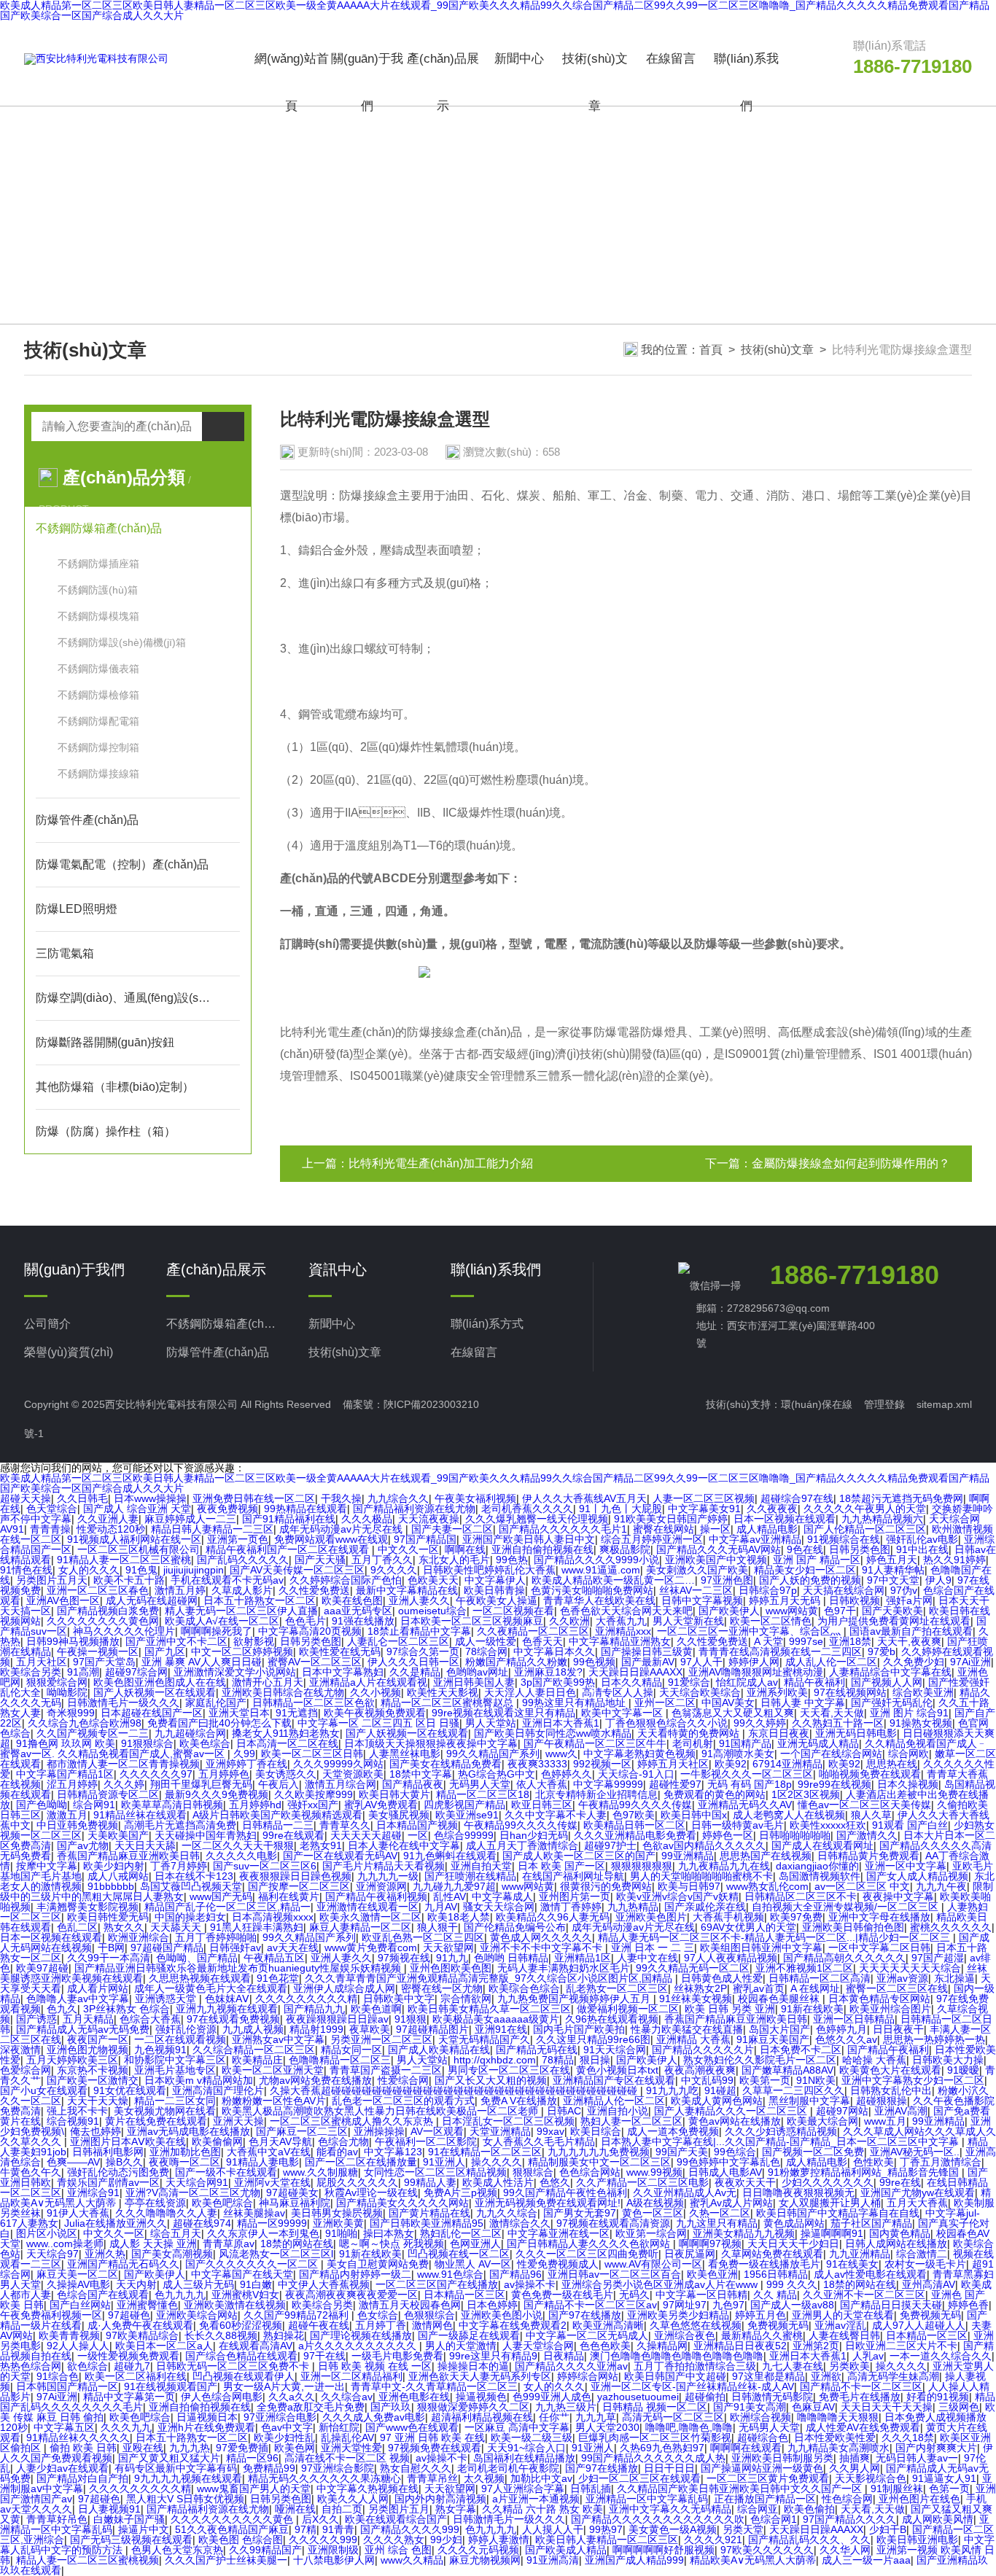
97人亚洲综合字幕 (523, 2489)
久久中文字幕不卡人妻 (556, 1815)
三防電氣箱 (65, 953)
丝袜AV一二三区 (696, 1590)
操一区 (715, 1529)
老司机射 (693, 1743)
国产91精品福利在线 (289, 1519)
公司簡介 (47, 1324)
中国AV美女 (728, 1703)
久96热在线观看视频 (612, 2019)
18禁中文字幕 (421, 1774)
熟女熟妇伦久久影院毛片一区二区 (760, 2060)
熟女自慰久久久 (416, 2468)
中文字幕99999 (608, 1784)
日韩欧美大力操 (948, 2060)
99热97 (606, 2529)
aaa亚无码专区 (358, 1611)
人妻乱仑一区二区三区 (398, 1641)
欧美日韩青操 (494, 1590)
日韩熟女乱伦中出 (891, 2090)
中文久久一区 (408, 1549)
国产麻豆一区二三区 (302, 2131)
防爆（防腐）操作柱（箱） (106, 1131)
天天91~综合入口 (526, 2448)
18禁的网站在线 (297, 2244)
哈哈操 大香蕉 (874, 2060)
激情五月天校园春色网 (410, 2305)
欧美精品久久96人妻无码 (553, 1917)
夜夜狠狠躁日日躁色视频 (295, 1876)
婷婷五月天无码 (786, 1600)
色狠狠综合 (429, 2315)
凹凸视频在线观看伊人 (244, 2376)
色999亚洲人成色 (552, 2397)
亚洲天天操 (238, 2121)
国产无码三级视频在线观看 (131, 2540)
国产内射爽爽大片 (936, 2448)
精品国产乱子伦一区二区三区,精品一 (227, 1907)
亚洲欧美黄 (338, 2223)
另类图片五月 (399, 2509)
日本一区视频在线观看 (785, 1519)
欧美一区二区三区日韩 (312, 1754)
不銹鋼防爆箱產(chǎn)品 (99, 528)
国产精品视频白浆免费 (108, 1611)
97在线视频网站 (850, 1692)
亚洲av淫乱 (840, 2325)
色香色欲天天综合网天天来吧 (626, 1611)
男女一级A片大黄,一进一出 (284, 2386)
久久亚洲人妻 (108, 1519)
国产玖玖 (391, 2407)
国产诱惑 (36, 2019)
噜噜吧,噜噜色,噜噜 (689, 2427)
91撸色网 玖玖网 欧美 (66, 1743)
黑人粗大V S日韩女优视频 (185, 2499)
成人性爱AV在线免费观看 (863, 2427)
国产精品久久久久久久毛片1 (563, 1529)
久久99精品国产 (265, 2550)
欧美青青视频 (69, 2335)
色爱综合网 (26, 2070)
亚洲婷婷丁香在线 (246, 1764)
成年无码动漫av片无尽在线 (342, 1529)
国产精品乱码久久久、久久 (809, 2540)
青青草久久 (345, 1825)
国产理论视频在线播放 (361, 2335)
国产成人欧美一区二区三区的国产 (579, 1856)
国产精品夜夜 (413, 1784)
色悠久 (555, 2182)
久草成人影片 (242, 1590)
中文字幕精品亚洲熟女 (620, 1641)
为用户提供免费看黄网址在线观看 (894, 1621)
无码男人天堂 (480, 1784)
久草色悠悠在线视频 (696, 2325)
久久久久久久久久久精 (306, 1999)
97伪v (904, 1590)
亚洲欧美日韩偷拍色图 (853, 1927)
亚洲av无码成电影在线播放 (188, 2131)
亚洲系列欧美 (777, 1692)
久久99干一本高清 (109, 1958)
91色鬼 (141, 1570)
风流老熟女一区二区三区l (276, 2254)
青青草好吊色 (57, 2519)
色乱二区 (77, 1927)
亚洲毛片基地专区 (175, 2070)
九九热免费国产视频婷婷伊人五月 (575, 1999)
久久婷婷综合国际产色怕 (346, 1580)
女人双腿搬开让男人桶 (830, 2203)
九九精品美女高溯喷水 (839, 2448)
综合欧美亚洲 (923, 1692)
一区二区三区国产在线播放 (437, 2284)
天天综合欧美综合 (700, 1692)
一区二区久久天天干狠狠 (238, 1845)
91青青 (338, 2529)
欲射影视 (254, 1641)
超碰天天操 (26, 1498)
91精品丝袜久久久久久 (78, 2437)
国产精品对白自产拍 (82, 2478)
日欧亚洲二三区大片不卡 (901, 2346)
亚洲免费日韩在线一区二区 (254, 1498)
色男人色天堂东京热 (177, 2550)
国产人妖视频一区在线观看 (155, 1692)
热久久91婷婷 (954, 1560)
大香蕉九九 (621, 1621)
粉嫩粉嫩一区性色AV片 (274, 2101)
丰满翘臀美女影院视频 (87, 1907)
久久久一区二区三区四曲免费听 (587, 2254)
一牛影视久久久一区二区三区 (747, 1774)
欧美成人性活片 (498, 2182)
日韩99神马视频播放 (73, 1641)
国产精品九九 (314, 2009)
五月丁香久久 (382, 1560)
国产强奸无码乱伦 (892, 1703)
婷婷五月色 (760, 2315)
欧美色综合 (205, 1743)
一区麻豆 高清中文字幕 (517, 2427)
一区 (418, 1835)
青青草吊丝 (432, 2478)
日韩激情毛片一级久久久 (123, 1703)
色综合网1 (774, 2519)
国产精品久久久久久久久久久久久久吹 (658, 2519)
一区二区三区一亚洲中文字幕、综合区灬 (750, 1631)
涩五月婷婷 (72, 1784)
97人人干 (701, 1662)
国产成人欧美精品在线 (439, 2050)
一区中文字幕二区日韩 (879, 1947)
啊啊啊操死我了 (217, 1631)
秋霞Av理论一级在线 (371, 2192)
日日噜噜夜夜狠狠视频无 (798, 2192)
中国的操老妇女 (190, 1917)
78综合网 (486, 1651)
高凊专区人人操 (618, 1692)
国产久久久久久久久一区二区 (253, 2264)
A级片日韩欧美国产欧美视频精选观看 (277, 1815)
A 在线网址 (815, 1988)
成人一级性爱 (486, 1641)
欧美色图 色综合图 (241, 2540)
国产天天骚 (320, 1560)
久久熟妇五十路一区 (838, 1723)
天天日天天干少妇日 (793, 2244)
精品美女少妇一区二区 (805, 1570)
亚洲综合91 (93, 2192)
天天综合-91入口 (636, 1774)
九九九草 (596, 2417)
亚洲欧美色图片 (651, 1917)
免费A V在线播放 (519, 2101)
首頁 (711, 350)
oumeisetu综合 (432, 1611)
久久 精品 (775, 2295)
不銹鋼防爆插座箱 (98, 564)
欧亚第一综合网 (651, 2233)
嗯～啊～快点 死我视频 (392, 2244)
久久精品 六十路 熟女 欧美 (542, 2509)
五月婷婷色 (224, 1774)
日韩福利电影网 (108, 2152)
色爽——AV (73, 2162)
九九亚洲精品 (860, 2254)
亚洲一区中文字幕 (906, 1866)
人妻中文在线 (647, 1958)
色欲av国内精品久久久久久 (704, 1845)
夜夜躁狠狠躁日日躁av (337, 2019)
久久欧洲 (569, 1621)
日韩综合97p (768, 1590)
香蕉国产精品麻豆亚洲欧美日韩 (128, 1856)
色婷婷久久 (567, 1774)
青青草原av (229, 2244)
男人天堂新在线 (688, 1621)
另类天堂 (743, 2529)
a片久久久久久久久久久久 (359, 2346)
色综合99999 (464, 1835)
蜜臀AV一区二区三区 (315, 1662)
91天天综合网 (615, 2050)
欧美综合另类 (31, 1672)
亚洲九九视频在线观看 (227, 2009)
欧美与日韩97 (689, 1886)
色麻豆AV (813, 2407)
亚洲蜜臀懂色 (147, 2305)
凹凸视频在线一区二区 (459, 2254)
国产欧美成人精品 (566, 2550)
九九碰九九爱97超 (454, 1886)
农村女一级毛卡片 (925, 2264)
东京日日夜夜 (779, 1733)
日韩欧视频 (855, 1600)
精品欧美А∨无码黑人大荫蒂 (753, 2560)
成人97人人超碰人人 (919, 2325)
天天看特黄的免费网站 (690, 1733)
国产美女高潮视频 (172, 2254)
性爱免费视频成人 (558, 2264)
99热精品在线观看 (306, 1509)
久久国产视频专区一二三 (93, 1733)
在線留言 (671, 59)
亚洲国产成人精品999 (634, 2560)
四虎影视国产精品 (464, 1805)
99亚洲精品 (688, 1856)
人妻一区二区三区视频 (704, 1498)
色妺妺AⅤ (227, 1999)
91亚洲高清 (553, 2560)
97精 (306, 2529)
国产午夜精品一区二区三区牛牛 (595, 1743)
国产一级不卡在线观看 (226, 2172)
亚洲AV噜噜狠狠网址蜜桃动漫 (756, 1672)
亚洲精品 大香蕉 (693, 2039)
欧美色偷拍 (809, 2509)
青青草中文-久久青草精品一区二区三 (434, 2386)
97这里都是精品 (769, 2376)
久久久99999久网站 (338, 1764)
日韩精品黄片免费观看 (868, 1856)
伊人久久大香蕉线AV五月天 (584, 1498)
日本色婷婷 (492, 2305)
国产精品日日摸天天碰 (891, 2305)
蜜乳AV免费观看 (381, 1805)
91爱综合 (689, 1682)
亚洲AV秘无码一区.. (915, 2152)
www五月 (885, 2121)
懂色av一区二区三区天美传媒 (864, 1805)
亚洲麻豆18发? (548, 1672)
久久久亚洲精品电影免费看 (635, 1835)
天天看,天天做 (832, 1713)
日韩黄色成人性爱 (722, 1978)
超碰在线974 (202, 2223)
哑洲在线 (295, 2509)
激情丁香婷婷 (571, 1907)
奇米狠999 (71, 1713)
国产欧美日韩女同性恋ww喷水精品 (553, 1733)
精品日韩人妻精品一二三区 (212, 1529)
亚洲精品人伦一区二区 (614, 2101)
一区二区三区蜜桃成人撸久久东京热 (353, 2121)
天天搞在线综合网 (844, 1590)
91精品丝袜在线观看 (140, 1815)
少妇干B (888, 2529)
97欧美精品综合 (142, 2335)
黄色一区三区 (653, 2213)
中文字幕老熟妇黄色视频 (639, 1754)
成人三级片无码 (198, 2284)
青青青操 (50, 1529)
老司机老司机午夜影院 (508, 2468)
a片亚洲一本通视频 (536, 2499)
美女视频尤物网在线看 (165, 2111)
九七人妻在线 (793, 2366)
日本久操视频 (908, 1784)
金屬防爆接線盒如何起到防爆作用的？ (851, 1163)
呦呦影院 (67, 1692)
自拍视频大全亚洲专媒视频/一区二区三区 (847, 1907)
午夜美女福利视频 (475, 1498)
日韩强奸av (235, 1947)
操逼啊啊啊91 (832, 2233)
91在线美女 (852, 2264)
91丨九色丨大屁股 (620, 1509)
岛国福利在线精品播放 (524, 2458)
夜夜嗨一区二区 (184, 2162)
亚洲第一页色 (238, 1539)
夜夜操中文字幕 (898, 1896)
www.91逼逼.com (601, 1570)
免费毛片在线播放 (860, 2397)
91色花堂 (278, 1978)
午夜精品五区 (274, 1958)
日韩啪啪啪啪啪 (795, 1835)
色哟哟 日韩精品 (511, 1958)
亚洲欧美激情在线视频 (235, 2305)
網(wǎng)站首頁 (292, 82)
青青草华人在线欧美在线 (599, 1600)
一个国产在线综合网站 (831, 1754)
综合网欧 (909, 1754)
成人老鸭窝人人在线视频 (789, 1815)
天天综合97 (52, 2254)
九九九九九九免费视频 (599, 2152)
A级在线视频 (655, 2203)
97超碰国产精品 (167, 1947)
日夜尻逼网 (690, 2254)
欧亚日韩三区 (542, 1805)
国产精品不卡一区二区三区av (590, 2305)
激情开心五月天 (268, 1682)
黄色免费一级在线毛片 (562, 2295)
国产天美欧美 (892, 1611)
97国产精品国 (425, 1539)
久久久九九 (126, 2427)
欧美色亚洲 (712, 2274)
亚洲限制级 (333, 2550)
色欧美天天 (433, 1580)
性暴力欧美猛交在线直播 (687, 2029)
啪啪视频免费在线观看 (870, 1774)
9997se (806, 1641)
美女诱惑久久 (286, 1774)
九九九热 (190, 2448)
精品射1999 (316, 2029)
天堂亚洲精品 (500, 2131)
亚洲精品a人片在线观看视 (368, 1682)
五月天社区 (42, 1662)
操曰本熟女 (389, 2233)
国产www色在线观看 (412, 2427)
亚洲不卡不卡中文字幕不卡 (542, 1947)
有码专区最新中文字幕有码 (176, 2468)
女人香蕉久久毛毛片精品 (539, 2141)
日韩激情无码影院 (772, 2397)
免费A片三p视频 (460, 2192)
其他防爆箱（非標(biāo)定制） (115, 1087)
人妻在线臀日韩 (844, 2335)
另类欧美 (849, 2366)
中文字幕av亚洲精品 (755, 1539)
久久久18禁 (908, 2437)
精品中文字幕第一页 (129, 2397)
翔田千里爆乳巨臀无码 (201, 1784)
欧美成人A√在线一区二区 (222, 1621)
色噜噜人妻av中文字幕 (78, 1999)
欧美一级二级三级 (532, 2437)
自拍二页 (342, 2509)
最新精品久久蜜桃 (762, 2335)
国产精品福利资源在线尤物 (414, 1509)
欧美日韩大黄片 (394, 1794)
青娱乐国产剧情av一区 (108, 2182)
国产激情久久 (867, 1835)
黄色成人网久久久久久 (541, 1937)
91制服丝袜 (897, 2489)
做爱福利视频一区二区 (628, 2009)
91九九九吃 (672, 2090)
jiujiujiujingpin (194, 1570)
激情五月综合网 (341, 1784)
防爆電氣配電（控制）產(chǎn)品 (122, 864)
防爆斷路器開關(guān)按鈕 (105, 1042)
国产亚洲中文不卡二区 (176, 1641)
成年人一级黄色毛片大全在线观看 (211, 1988)
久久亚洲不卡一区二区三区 (864, 2295)
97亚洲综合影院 (338, 2468)
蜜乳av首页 (759, 1988)
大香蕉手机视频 (728, 1917)
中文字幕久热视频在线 (367, 2489)
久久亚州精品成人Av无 (685, 2192)
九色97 (728, 2305)
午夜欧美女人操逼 (497, 1600)
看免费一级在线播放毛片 (764, 2264)
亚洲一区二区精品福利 (351, 2376)
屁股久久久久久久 (357, 2182)
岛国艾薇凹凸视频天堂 (191, 1886)
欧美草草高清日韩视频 (172, 1805)
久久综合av (347, 2397)
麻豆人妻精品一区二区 (360, 1927)
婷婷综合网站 (588, 2376)
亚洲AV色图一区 (63, 1600)
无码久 (634, 2295)
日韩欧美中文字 (399, 1999)
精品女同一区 (351, 2050)
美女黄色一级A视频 (673, 2529)
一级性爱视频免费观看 (128, 2356)
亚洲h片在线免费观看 (206, 2427)
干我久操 (341, 1498)
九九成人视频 (253, 2029)
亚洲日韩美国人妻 (474, 1682)
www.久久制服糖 (320, 2172)
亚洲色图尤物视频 (87, 2050)
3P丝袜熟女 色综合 (127, 2009)
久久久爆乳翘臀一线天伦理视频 (537, 1519)
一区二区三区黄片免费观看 (768, 2478)
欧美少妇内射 (114, 1866)
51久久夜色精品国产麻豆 (232, 2529)
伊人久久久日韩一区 (413, 1662)
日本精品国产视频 (417, 1825)
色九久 (62, 2009)
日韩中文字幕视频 (702, 1600)
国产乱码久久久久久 (243, 1560)
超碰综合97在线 (797, 1498)
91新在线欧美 (812, 2009)
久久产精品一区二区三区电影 (642, 2182)
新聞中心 (519, 59)
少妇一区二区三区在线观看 (639, 2478)
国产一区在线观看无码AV (340, 1856)
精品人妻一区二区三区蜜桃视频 (87, 2560)
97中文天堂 (893, 1580)
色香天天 (542, 1641)
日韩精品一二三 (278, 1825)
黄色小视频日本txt (617, 2070)
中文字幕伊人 (495, 1580)
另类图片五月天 (52, 1580)
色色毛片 (306, 1621)
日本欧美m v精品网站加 (199, 2080)
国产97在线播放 (585, 2315)
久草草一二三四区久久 (793, 2090)
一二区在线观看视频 (180, 2039)
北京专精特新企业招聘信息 (596, 1794)
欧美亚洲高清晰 (608, 2325)
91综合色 (58, 2376)
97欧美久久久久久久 (767, 2550)
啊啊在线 (465, 1549)
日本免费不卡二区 (801, 2050)
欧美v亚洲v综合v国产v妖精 (677, 1896)
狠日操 (595, 2060)
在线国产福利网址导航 (573, 1876)
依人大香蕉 (542, 1784)
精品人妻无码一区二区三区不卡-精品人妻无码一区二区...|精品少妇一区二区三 (775, 1937)
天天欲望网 (448, 1947)
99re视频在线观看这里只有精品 (503, 1713)
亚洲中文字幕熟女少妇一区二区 (913, 2080)
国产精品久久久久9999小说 (596, 1560)
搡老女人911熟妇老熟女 (286, 1733)
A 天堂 (769, 1641)
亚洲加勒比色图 (185, 2152)
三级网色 (959, 2407)
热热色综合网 (31, 2366)
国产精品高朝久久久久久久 (844, 1958)
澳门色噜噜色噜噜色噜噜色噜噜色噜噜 (677, 2356)
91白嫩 (256, 2284)
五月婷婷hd (255, 1805)
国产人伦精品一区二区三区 (865, 1529)
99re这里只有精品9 (493, 2356)
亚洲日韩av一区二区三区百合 (614, 2274)
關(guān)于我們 (367, 82)
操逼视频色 (481, 2397)
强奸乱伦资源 (186, 2029)
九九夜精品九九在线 (724, 1866)
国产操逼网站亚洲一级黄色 (762, 2468)
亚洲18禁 (850, 1641)
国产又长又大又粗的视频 (491, 2080)
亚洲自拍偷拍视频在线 (542, 1549)
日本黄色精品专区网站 (879, 1999)
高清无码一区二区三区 (673, 2417)
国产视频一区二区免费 (813, 2152)
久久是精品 (415, 1672)
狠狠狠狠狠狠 (642, 1866)
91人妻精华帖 (893, 1570)
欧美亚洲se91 (467, 1815)
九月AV (441, 1907)
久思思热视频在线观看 (200, 1978)
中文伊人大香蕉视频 (324, 2284)
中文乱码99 (707, 2080)
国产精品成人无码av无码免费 (83, 2029)
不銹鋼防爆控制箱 (98, 747)
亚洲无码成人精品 (818, 1743)
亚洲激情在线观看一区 (367, 1907)
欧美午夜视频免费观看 (375, 1713)
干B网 (111, 1947)
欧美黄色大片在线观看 (890, 2070)
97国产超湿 (938, 1958)
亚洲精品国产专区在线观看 (614, 2080)
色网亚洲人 (475, 2244)
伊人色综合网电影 (222, 2397)
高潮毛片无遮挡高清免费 (180, 1825)
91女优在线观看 (130, 2090)
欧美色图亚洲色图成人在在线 (160, 1682)
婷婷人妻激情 (499, 2540)
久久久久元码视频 (478, 2550)
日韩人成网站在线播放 (896, 2244)
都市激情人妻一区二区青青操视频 (123, 1764)
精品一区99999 (272, 2223)
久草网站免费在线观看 (772, 2254)
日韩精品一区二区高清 (820, 1978)
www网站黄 (792, 1611)
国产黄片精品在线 (429, 2213)
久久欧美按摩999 (314, 1794)
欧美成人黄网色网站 (717, 2101)
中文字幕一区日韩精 (701, 2295)
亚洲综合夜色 (685, 2335)
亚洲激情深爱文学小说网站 (235, 1672)
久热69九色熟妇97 (662, 2448)
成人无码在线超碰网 (152, 1600)
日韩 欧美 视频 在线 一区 (375, 2366)
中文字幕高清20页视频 (310, 1631)
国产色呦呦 (42, 1805)
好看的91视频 (938, 2397)
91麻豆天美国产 (773, 2039)
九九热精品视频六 (882, 1519)
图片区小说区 (47, 2233)
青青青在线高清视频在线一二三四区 (780, 1651)
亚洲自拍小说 (618, 2111)
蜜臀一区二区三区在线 (897, 1988)
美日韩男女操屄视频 (337, 2213)
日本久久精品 (631, 1682)
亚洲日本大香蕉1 (561, 1723)
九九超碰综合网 (190, 1733)
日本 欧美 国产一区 (561, 1866)
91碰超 (720, 2090)
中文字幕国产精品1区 (65, 1774)
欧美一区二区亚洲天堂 (273, 2070)
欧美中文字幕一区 (623, 1713)
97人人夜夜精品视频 (731, 1958)
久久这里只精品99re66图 (593, 2039)
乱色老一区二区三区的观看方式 (403, 2101)
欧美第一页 (765, 2080)
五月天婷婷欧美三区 (72, 2060)
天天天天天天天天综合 (910, 1968)
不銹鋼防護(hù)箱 (98, 590)
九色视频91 (160, 2050)
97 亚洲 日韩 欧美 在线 (432, 2437)
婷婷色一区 (728, 1835)
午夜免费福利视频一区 (51, 2315)
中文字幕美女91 (704, 1509)
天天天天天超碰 (366, 1835)
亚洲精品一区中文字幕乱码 (647, 2499)
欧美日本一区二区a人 (164, 2346)
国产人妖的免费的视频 (810, 1580)
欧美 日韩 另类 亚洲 (730, 2009)
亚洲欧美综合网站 (197, 2315)
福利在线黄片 (289, 1896)
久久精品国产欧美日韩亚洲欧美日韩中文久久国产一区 (741, 2489)
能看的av (337, 2152)
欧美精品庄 (257, 2060)
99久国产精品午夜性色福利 (565, 2192)
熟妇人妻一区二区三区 (631, 2121)
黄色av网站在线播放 (735, 2121)
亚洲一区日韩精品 (854, 2019)
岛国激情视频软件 (820, 1876)
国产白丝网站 (80, 2305)
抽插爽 (855, 2458)
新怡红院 (339, 2427)
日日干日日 (669, 2468)
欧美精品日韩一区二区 (634, 1825)
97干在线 (324, 2356)
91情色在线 (26, 1570)
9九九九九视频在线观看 (188, 2478)
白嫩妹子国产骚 (129, 2519)
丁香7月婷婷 (179, 1866)
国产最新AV (648, 1662)
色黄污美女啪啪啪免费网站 (592, 1590)
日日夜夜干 (898, 2029)
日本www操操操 (150, 1498)
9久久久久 (394, 1570)
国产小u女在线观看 (44, 2090)
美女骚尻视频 (399, 1815)
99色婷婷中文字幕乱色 (728, 2162)
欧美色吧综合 (222, 2203)
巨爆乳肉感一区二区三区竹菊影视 (655, 2437)
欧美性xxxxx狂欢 (828, 1825)
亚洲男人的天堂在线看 (843, 2315)
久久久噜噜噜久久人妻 (166, 2213)
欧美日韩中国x (694, 1815)
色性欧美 (874, 2162)
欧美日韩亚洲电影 (917, 2540)
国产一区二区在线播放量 (361, 2162)
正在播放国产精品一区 (765, 2499)
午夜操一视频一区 (98, 1651)
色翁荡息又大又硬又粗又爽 (733, 1713)
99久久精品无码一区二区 (693, 1968)
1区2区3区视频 (806, 1794)
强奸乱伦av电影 (922, 1539)
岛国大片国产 (779, 2029)
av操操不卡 (530, 2284)
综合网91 (94, 1805)
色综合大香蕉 (150, 2019)
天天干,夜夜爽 (909, 1641)
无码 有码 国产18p (750, 1784)
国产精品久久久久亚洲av (571, 2366)
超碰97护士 (610, 1845)
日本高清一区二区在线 (287, 1743)
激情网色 (432, 2325)
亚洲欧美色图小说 (502, 2315)
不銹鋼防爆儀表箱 (98, 669)
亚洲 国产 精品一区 (817, 1560)
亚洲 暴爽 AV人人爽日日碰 (202, 1662)
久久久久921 (713, 2540)
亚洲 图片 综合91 (909, 1713)
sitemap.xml (944, 1404)
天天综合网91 (197, 2182)
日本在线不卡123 (194, 1876)
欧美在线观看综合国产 (396, 2519)
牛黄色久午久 (31, 2172)
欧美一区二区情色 (771, 1621)
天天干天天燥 (98, 2101)
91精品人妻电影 (262, 2162)
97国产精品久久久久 (849, 2519)
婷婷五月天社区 (673, 1764)
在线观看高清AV (256, 2346)
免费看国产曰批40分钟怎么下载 (219, 1723)
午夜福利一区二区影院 (426, 2141)
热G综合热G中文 (497, 1774)
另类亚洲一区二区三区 (381, 2039)
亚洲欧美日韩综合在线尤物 (283, 1692)
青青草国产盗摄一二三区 (386, 2070)
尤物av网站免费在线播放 (315, 2080)
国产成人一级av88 (792, 2305)
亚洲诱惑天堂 (167, 1999)
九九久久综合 (507, 2213)
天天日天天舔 (145, 1845)
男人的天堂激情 (461, 2346)
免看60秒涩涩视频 (241, 2325)
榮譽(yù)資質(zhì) (69, 1352)
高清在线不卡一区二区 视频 (347, 2458)
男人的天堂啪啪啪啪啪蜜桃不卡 (701, 1876)
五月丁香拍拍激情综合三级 (695, 2366)
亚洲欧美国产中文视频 (716, 1560)
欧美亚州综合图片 (890, 2009)
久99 (244, 1754)
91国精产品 (745, 1743)
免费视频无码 (930, 2315)
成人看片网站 (98, 1988)
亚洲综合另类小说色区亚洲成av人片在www (661, 2284)
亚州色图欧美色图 (451, 1968)
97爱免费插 (242, 2448)
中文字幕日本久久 (554, 1651)
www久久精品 (412, 2560)
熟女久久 (124, 1927)
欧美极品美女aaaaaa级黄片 (496, 2019)
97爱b (882, 1651)
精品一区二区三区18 (483, 1794)
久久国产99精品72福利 (297, 2315)
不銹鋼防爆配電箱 (98, 721)
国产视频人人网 (887, 1682)
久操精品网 (662, 2346)
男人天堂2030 (607, 2427)
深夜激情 (20, 2050)
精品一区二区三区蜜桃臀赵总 (448, 1703)
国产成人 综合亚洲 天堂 (137, 1509)
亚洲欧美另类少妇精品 (678, 2315)
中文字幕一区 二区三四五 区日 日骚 (378, 1723)
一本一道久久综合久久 (941, 2356)
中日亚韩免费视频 (77, 1825)
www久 (561, 1754)
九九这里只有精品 (717, 2223)
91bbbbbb (111, 1886)
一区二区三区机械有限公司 (139, 1549)
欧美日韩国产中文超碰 (675, 2376)
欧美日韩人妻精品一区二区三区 (607, 2540)
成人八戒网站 (118, 1876)
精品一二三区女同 (175, 2101)
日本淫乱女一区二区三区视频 (508, 2121)
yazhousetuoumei (638, 2397)
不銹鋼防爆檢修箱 (98, 695)
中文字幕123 (393, 2152)
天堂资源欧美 (353, 1774)
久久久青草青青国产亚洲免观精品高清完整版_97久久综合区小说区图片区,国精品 (490, 1978)
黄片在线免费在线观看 (156, 2121)
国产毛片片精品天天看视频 (384, 1866)
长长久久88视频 (221, 2335)
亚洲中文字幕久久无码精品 (670, 2509)
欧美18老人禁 (459, 1917)
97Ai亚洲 (970, 1662)
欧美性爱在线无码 (340, 1651)
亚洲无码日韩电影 (856, 1733)
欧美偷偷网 (217, 2141)
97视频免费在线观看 (435, 2448)
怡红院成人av (747, 1682)
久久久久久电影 (241, 1856)
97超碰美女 (292, 2192)
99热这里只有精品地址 (575, 1703)
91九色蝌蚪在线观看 (450, 1856)
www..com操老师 (65, 2244)
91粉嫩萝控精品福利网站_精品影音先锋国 (865, 2172)
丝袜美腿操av (254, 2213)
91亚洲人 (444, 2162)
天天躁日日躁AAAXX (635, 1672)
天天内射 (136, 2284)
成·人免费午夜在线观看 (140, 2325)
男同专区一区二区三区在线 (509, 2070)
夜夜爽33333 (537, 1764)
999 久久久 (792, 2284)
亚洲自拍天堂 (481, 1866)
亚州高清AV (929, 2284)
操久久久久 (497, 2162)
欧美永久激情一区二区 (370, 1917)
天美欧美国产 (118, 1835)
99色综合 (735, 2152)
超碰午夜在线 (319, 2325)
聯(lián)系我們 (746, 82)
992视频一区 (602, 1764)
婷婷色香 (968, 2305)
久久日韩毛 (82, 1498)
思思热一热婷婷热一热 (934, 2039)
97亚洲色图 (727, 1580)
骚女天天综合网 (499, 1907)
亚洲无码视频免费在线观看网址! (548, 2203)
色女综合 (378, 2315)
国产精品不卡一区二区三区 (861, 2386)
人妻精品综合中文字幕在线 (890, 1672)
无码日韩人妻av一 (917, 2458)
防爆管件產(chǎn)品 (87, 820)
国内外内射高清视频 (440, 2499)
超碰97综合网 (136, 1672)
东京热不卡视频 (93, 2070)
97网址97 (685, 2305)
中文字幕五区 (64, 2427)
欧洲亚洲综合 (139, 1937)
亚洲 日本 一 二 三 (653, 1947)
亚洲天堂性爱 (351, 2448)
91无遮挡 (297, 1713)
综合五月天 (176, 2233)
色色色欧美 (605, 2346)
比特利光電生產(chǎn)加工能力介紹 (441, 1163)
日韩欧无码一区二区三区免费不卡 (234, 2366)
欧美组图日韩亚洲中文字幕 (761, 1947)
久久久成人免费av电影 (374, 2417)
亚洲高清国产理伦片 (218, 2090)
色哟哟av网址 (477, 1672)
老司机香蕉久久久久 (527, 1509)
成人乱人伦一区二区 (831, 1662)
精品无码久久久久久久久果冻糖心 (324, 2478)
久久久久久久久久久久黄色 (233, 2519)
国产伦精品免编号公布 (515, 1927)
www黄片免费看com (371, 1947)
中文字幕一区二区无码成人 (587, 2335)
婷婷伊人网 (754, 1662)
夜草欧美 (370, 2029)
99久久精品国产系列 (493, 1754)
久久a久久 (292, 2397)
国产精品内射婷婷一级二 (355, 2274)
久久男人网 (855, 2468)
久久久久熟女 (394, 2540)
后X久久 (320, 2519)
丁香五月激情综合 (941, 2162)
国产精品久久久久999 (410, 2529)
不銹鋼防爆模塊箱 (98, 616)
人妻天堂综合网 (538, 2346)
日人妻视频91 (109, 2509)
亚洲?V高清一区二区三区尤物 (193, 2192)
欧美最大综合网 (822, 2121)
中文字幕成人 (502, 1896)
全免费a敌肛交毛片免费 (311, 2407)
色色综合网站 (590, 2172)
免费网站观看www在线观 (331, 1539)
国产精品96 (515, 2274)
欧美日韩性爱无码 (108, 1917)
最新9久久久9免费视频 (217, 1794)
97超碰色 (129, 2315)
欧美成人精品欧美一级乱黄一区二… (613, 1580)
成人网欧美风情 (938, 2519)
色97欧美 (634, 1815)
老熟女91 (321, 1845)
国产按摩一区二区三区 (299, 1886)
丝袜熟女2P (700, 1988)
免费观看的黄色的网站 (715, 1794)
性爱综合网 (403, 2080)
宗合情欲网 (466, 1999)
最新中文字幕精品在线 (407, 1590)
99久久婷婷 (760, 1723)
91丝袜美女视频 (696, 1999)
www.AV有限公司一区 (653, 2264)
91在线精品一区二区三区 (485, 2152)
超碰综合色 (763, 2437)
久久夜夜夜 (772, 1509)
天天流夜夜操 (429, 1519)
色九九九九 (180, 2295)
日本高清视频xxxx (273, 1917)
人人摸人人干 (553, 2529)
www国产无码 (221, 1896)
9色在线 (805, 1549)
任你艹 (554, 2417)
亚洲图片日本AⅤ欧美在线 (128, 2141)
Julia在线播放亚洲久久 (116, 2223)
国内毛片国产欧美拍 (579, 2029)
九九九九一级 (388, 1876)
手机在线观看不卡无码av (227, 1580)
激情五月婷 (180, 1590)
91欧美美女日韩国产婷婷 (671, 1519)
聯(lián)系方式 (487, 1324)
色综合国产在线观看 (103, 2295)
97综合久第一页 (423, 1651)
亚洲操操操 (379, 2131)
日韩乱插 (591, 2489)
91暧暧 (963, 2070)
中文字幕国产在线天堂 (242, 2274)
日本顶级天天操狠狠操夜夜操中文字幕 (431, 1743)
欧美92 (731, 1764)
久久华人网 (845, 2550)
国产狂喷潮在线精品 (470, 1876)
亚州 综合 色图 (398, 2550)
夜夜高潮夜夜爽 (700, 2070)
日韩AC (564, 2111)
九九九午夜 (941, 1886)
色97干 (840, 1611)
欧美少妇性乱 (284, 2437)
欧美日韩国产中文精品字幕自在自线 (838, 2213)
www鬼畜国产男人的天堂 (254, 2489)
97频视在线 (404, 1958)
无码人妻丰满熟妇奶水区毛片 (564, 1968)
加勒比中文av (541, 2478)
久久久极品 (367, 1519)
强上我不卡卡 (77, 2111)
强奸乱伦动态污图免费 (118, 2172)
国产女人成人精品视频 (917, 1876)
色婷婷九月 (841, 2029)
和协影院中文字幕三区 (175, 2060)
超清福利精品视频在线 (482, 2417)
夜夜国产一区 (98, 2039)
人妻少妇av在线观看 (62, 2468)
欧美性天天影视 (443, 1692)
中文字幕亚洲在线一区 (559, 2233)
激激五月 (67, 1815)
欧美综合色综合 (524, 1988)
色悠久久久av (846, 2039)
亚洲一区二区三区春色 (98, 1590)
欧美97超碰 (42, 1968)
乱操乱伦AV (347, 2437)
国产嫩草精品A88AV (787, 2070)
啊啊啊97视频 (710, 2244)
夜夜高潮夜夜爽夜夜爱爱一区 (351, 2295)
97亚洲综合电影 (280, 2417)
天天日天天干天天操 (887, 2407)
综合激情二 (922, 2254)
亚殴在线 (143, 2448)
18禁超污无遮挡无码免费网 (901, 1498)
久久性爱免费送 (314, 1590)
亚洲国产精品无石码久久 (123, 2264)
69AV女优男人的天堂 (748, 1927)
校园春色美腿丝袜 (780, 1999)
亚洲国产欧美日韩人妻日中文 (529, 1539)
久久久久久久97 (156, 1774)
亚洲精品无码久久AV (745, 1805)
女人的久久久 (89, 1570)
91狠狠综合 (147, 1743)
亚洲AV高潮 (901, 2111)
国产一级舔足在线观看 (469, 2335)
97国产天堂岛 (104, 1662)
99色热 (512, 1560)
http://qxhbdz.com (495, 2060)
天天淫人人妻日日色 (530, 1692)
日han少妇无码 (534, 1835)
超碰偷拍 (705, 2397)
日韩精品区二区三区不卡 (801, 1896)
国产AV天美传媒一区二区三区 (297, 1570)
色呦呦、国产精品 (197, 1958)
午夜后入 (279, 1784)
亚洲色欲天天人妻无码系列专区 (480, 2376)
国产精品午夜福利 (888, 2050)
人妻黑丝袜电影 (405, 1754)
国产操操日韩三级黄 (647, 1651)
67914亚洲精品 (787, 1764)
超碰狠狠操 (882, 2101)
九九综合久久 (398, 1498)
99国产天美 (682, 2152)
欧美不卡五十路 (129, 1580)
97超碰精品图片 (432, 2029)
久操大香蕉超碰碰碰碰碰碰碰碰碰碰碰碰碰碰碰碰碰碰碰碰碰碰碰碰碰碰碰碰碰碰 (455, 2090)
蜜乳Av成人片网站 (731, 2203)
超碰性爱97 (675, 1784)
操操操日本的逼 (473, 2366)
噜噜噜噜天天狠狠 (838, 2417)
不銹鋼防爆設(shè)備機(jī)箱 (122, 642)
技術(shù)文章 (595, 82)
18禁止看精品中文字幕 (419, 1631)
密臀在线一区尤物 (442, 1988)
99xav (550, 2131)
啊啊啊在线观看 (746, 2448)
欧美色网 (295, 2448)
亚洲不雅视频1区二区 (804, 1968)
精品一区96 (252, 2458)
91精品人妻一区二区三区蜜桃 (124, 1560)
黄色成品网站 (794, 2223)
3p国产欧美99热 (558, 1682)
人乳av (868, 2356)
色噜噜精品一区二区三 (340, 2060)
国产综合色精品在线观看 (241, 2356)
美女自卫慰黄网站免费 (378, 2264)
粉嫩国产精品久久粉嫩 (516, 1662)
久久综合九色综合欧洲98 (85, 1723)
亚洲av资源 (902, 1978)
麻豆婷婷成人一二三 (190, 1519)
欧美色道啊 (376, 2009)
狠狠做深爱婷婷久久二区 (473, 2407)
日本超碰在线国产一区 (152, 1713)
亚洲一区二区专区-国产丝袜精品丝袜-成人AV (692, 2386)
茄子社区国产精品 (871, 2223)
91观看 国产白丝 (910, 1825)
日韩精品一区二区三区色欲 (314, 1703)
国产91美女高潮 (750, 2407)
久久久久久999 (323, 2540)
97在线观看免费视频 (233, 2019)
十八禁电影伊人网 (334, 2560)
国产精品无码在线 (537, 2050)
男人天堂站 (491, 1723)
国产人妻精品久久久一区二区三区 (732, 2111)
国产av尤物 (83, 1845)
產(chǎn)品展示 (443, 82)
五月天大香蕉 (917, 2203)
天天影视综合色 (871, 2478)
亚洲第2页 (816, 2346)
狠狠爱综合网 (57, 1682)
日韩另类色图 (860, 1549)
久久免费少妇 (914, 1662)
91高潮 (83, 1672)
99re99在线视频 (834, 1784)
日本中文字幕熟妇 (343, 1672)
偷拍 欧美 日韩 (83, 2448)
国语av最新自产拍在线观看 (911, 1631)
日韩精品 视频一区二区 (655, 2407)
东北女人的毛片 (454, 1560)
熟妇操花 (284, 2335)
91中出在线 (922, 1549)
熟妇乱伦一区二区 (461, 2233)
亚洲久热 (105, 2254)
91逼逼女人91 (944, 2478)
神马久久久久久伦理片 (124, 1631)
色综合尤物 (343, 2141)
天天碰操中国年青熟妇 (206, 1835)
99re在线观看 (293, 1835)
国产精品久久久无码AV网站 (719, 1549)
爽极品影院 (625, 1549)
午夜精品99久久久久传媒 (635, 1805)
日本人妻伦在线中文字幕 (404, 1845)
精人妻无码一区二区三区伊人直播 (241, 1611)
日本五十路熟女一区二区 (260, 1600)
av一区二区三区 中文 (862, 1886)
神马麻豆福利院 (295, 2203)
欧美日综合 (596, 2131)
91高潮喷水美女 (738, 1754)
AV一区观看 (437, 2131)
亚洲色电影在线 (414, 2397)
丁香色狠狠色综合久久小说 (666, 1723)
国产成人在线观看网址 (822, 1845)
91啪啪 (341, 2233)
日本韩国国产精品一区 (67, 2386)
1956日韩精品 (776, 2274)
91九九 (452, 1958)
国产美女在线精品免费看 (446, 1764)
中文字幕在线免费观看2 (513, 2325)
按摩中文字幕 (47, 1866)
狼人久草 (871, 1815)
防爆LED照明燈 (77, 909)
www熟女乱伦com (767, 1886)
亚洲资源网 (381, 1886)
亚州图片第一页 (575, 1896)
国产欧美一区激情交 (93, 2080)
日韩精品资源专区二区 (108, 1794)
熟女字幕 (456, 2509)
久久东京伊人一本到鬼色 (263, 2233)
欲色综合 (87, 2366)
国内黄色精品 (900, 2233)
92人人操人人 (78, 2346)
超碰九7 (132, 2366)
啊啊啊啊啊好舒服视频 (664, 2550)
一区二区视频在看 (513, 1611)
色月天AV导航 (280, 2141)
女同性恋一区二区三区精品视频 (435, 2172)
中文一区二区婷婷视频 (242, 1651)
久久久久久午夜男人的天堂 (865, 1509)
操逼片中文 (144, 2529)
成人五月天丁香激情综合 (522, 1845)
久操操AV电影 (78, 2284)
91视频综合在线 (844, 1539)
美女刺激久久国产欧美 (697, 1570)
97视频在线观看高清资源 (613, 2223)
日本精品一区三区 (464, 2295)
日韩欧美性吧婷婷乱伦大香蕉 (489, 1570)
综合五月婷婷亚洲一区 (652, 1539)
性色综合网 (847, 2499)
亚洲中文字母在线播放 (879, 1917)
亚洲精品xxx (623, 1631)
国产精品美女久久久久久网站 (402, 2203)
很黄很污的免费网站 (606, 1886)
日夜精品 (564, 2356)
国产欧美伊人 (729, 1611)
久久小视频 (376, 1692)
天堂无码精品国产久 (484, 2039)
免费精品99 (269, 2468)
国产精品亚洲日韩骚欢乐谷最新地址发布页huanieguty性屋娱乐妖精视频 (239, 1968)
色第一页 (949, 2489)
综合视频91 (73, 2121)
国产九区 (165, 1651)
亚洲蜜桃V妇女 (245, 2295)
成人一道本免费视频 (673, 2131)
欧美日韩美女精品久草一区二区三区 (489, 2009)
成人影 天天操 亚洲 (153, 2244)
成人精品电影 (767, 1529)
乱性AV (450, 1896)
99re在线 (900, 2182)
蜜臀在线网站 (664, 1529)
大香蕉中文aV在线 (269, 2152)
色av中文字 (287, 2427)
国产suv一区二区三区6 (265, 1866)
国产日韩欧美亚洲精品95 (427, 2223)
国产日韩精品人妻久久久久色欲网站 (590, 2244)
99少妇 (446, 2540)
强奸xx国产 (313, 1805)
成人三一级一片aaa (866, 2560)
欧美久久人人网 (353, 2499)
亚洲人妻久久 (419, 1600)
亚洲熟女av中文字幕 (278, 2039)
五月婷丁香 (381, 2325)
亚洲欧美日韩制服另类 (782, 2458)
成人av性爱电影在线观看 (870, 2274)
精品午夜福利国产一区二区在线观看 (289, 1549)
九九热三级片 (566, 2407)
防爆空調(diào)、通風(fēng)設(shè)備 (124, 998)
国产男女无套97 (580, 2213)
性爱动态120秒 (111, 1529)
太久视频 (484, 2478)
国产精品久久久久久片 (703, 2050)
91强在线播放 (363, 1621)
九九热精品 (633, 1907)
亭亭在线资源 (155, 2203)
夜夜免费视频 (227, 1509)
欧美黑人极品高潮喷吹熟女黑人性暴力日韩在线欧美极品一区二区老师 (381, 2111)
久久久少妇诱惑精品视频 (781, 2131)
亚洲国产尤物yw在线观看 (918, 2192)
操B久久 (124, 2162)
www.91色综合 (450, 2274)
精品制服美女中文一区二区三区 (599, 2162)
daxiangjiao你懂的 (817, 1866)
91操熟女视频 (921, 1723)
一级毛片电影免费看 (397, 2356)
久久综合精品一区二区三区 (254, 2050)
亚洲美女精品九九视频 (744, 2233)
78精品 (558, 2060)
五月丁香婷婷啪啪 (216, 1937)
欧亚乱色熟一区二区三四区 (423, 1937)
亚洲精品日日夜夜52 (740, 2346)
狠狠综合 (533, 2172)
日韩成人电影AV (725, 2172)
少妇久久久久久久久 (828, 2182)
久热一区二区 (720, 2213)
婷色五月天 (892, 1560)
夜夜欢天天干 (745, 2182)
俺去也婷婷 (96, 2131)
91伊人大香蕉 (78, 2213)
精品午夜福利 (814, 1682)
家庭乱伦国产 (216, 1703)
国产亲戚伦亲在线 (705, 1907)
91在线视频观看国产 (171, 2386)
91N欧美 (816, 2080)
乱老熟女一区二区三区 (617, 1988)
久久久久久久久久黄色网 (103, 1621)
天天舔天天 (177, 1927)
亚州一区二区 (665, 1703)
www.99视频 (654, 2172)
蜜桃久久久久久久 (951, 1927)
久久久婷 (124, 1784)
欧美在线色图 (352, 1600)
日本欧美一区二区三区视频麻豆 (472, 1621)
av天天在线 (293, 1947)
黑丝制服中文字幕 (809, 2101)
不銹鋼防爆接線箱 (98, 774)
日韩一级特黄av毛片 (738, 1825)
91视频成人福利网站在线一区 (134, 1539)
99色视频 (594, 1662)
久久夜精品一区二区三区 (533, 1631)
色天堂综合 (52, 1509)
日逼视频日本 (207, 2417)
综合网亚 (758, 2509)
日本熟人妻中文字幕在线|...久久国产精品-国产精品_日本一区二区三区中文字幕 (781, 2141)
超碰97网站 (842, 2111)
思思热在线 (892, 1764)
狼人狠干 (437, 1927)
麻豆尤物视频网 (485, 2560)
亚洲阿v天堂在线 (272, 2182)
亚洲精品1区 (583, 1958)
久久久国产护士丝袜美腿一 (226, 2560)
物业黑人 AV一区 (473, 2264)
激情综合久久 (520, 2223)
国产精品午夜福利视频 (376, 1896)
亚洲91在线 (501, 2029)
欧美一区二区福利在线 (136, 2376)
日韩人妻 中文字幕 (803, 1703)
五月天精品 (88, 2019)
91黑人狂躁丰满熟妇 (257, 1927)
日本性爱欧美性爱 (835, 2437)
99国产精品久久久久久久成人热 (653, 2458)
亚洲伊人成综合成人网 (344, 1988)
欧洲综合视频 (760, 2417)
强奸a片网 (909, 1600)
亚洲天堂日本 (239, 1713)
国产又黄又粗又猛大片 (169, 2458)
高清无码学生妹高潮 (893, 2376)
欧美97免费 (796, 1917)
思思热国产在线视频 (766, 1856)
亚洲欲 (826, 2376)
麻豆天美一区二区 (77, 2274)
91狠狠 (411, 2019)
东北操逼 (954, 1978)
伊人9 (938, 1580)
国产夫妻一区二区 (452, 1529)
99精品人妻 (430, 2182)
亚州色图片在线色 (919, 2499)
